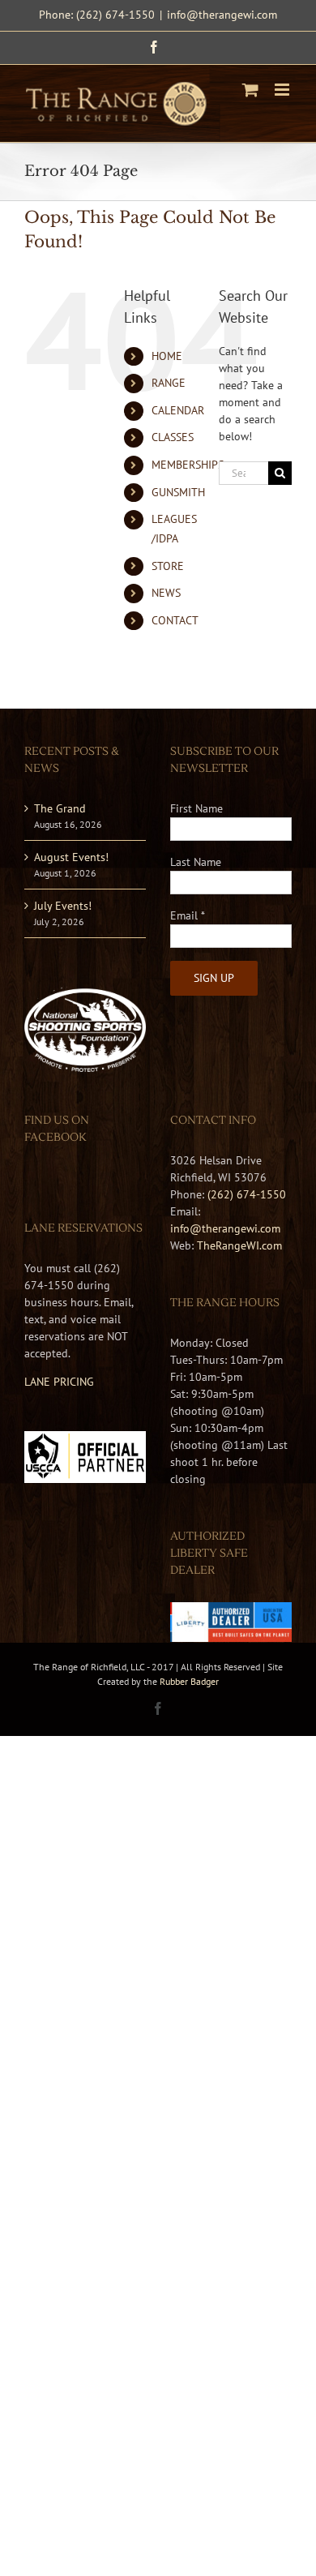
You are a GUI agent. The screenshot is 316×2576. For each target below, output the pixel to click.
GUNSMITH (178, 492)
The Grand (60, 808)
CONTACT (175, 620)
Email (188, 915)
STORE (168, 566)
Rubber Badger (189, 1681)
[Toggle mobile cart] (250, 90)
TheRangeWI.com (239, 1245)
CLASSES (173, 437)
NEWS (166, 593)
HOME (167, 356)
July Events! (63, 906)
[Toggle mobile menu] (283, 90)
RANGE (169, 383)
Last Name (196, 862)
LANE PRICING (59, 1382)
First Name (196, 808)
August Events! (71, 857)
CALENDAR (178, 410)
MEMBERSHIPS (188, 465)
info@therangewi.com (222, 15)
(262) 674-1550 (247, 1194)
